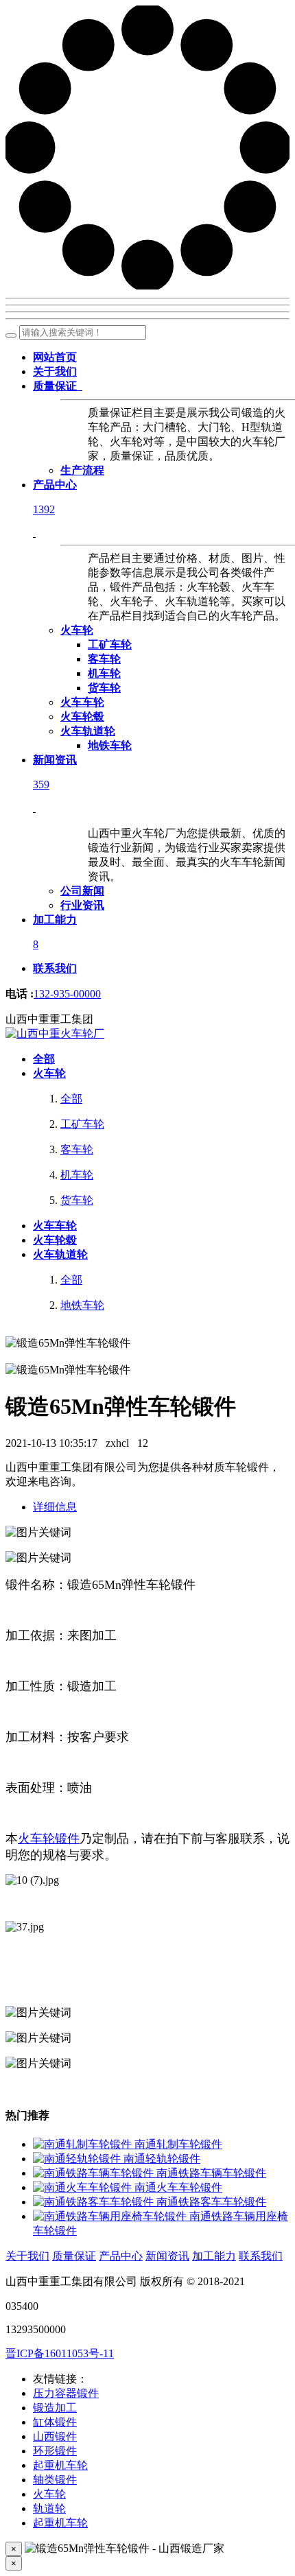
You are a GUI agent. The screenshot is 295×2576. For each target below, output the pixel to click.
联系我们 (261, 2256)
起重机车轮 (60, 2465)
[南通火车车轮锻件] (84, 2187)
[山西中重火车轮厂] (55, 1033)
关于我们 (27, 2256)
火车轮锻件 (49, 1839)
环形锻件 (55, 2451)
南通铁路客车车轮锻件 (211, 2202)
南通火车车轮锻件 (178, 2187)
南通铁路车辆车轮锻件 (211, 2173)
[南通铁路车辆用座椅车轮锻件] (111, 2216)
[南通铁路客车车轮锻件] (95, 2202)
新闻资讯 (167, 2256)
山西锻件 (55, 2436)
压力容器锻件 (66, 2393)
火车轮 (49, 2494)
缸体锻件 (55, 2422)
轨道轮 (49, 2508)
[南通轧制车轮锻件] (84, 2144)
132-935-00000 (67, 994)
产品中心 (121, 2256)
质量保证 (74, 2256)
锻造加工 (55, 2408)
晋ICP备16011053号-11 (60, 2353)
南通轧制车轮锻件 (178, 2144)
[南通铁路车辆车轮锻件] (95, 2173)
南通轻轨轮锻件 (162, 2159)
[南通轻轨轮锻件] (78, 2159)
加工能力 (214, 2256)
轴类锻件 (55, 2480)
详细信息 (55, 1507)
